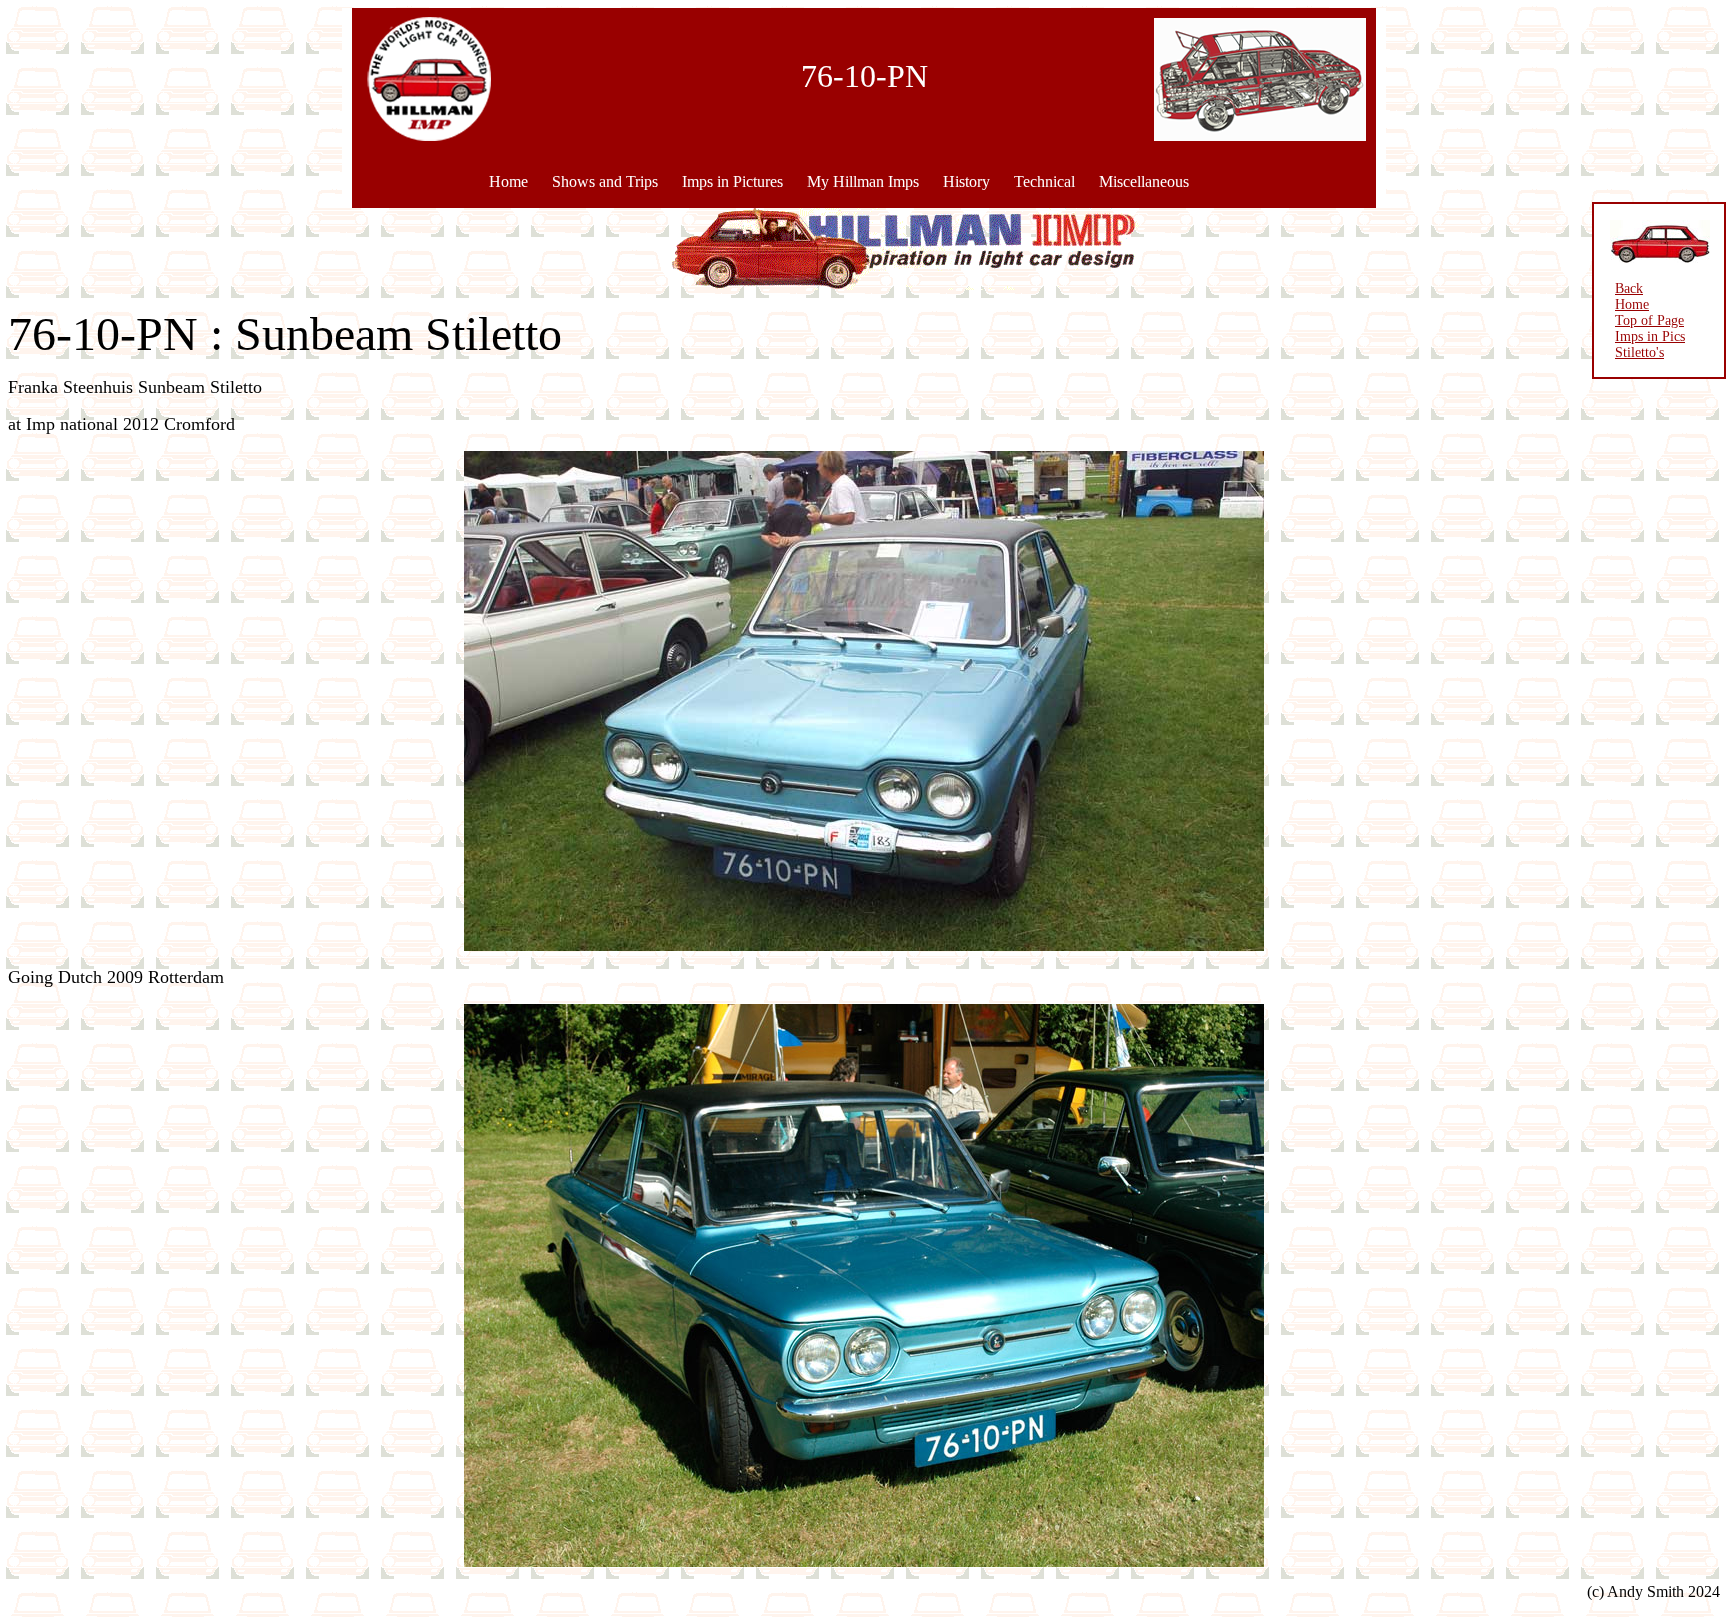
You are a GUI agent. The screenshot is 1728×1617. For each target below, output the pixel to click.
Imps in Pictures (732, 181)
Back (1629, 288)
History (966, 181)
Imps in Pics (1650, 336)
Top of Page (1649, 320)
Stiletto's (1639, 352)
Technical (1044, 181)
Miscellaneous (1144, 181)
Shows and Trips (605, 181)
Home (508, 181)
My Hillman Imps (863, 181)
